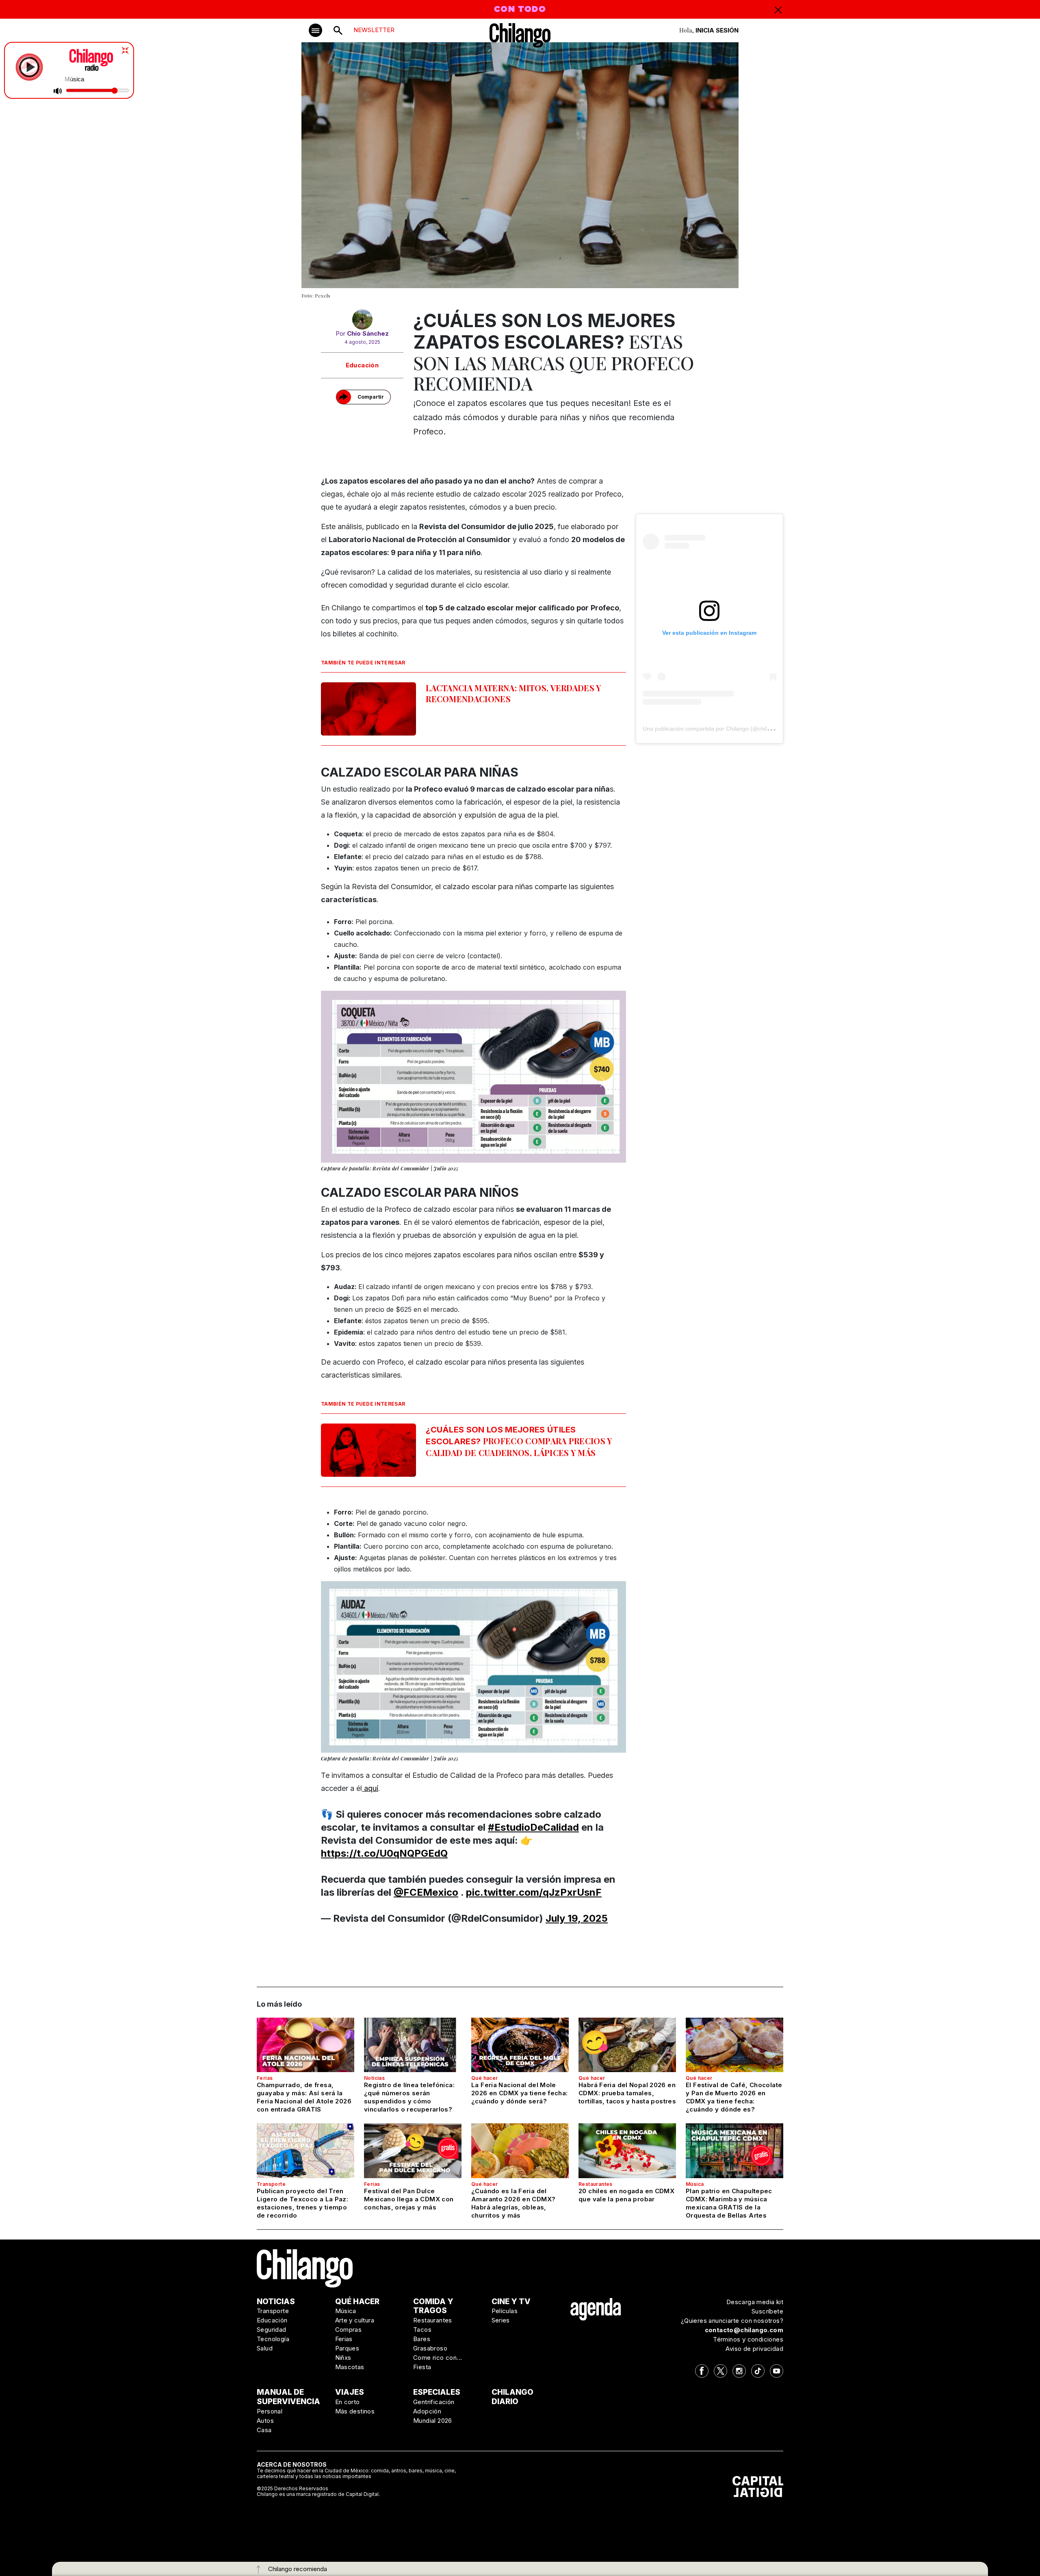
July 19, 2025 (577, 1918)
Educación (362, 365)
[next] (603, 1081)
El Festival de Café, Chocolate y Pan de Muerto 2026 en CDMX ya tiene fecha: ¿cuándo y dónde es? (734, 2097)
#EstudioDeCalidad (533, 1827)
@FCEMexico (426, 1892)
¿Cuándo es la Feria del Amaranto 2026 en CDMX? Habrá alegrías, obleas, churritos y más (513, 2203)
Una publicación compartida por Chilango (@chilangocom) (718, 729)
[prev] (344, 1081)
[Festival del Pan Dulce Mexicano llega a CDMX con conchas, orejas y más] (413, 2151)
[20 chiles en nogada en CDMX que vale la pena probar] (627, 2151)
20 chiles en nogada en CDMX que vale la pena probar (626, 2195)
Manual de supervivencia (288, 2397)
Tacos (422, 2330)
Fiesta (422, 2367)
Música (695, 2184)
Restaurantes (596, 2184)
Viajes (350, 2392)
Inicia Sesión (717, 30)
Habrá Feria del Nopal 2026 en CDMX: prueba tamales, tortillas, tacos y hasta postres (627, 2093)
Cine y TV (511, 2301)
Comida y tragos (433, 2306)
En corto (348, 2402)
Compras (349, 2330)
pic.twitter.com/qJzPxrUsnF (534, 1892)
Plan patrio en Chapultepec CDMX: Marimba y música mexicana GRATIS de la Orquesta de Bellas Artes (729, 2203)
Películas (505, 2311)
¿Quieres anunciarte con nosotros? (732, 2321)
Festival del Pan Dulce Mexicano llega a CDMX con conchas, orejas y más (409, 2199)
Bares (422, 2339)
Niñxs (343, 2358)
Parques (347, 2348)
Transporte (271, 2184)
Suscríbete (767, 2311)
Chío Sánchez (368, 333)
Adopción (427, 2411)
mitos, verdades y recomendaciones (513, 693)
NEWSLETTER (374, 30)
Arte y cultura (355, 2320)
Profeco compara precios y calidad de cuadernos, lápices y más (519, 1441)
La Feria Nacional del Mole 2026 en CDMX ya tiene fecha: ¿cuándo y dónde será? (520, 2093)
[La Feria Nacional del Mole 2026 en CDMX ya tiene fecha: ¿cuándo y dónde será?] (520, 2045)
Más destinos (355, 2411)
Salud (265, 2348)
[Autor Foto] (362, 319)
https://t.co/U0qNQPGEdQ (384, 1853)
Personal (270, 2411)
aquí (370, 1788)
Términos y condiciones (748, 2339)
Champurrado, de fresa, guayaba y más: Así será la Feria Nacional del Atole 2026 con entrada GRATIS (304, 2097)
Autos (265, 2421)
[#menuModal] (315, 30)
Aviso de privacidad (754, 2349)
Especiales (437, 2392)
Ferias (265, 2078)
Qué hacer (485, 2078)
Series (501, 2320)
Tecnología (273, 2339)
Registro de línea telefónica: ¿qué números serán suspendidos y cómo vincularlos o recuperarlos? (409, 2097)
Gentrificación (434, 2402)
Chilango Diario (512, 2397)
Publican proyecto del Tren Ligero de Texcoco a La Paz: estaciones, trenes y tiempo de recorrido (302, 2203)
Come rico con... (438, 2358)
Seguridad (272, 2330)
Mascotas (350, 2367)
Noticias (374, 2078)
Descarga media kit (755, 2302)
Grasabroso (430, 2348)
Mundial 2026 (433, 2421)
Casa (264, 2430)
